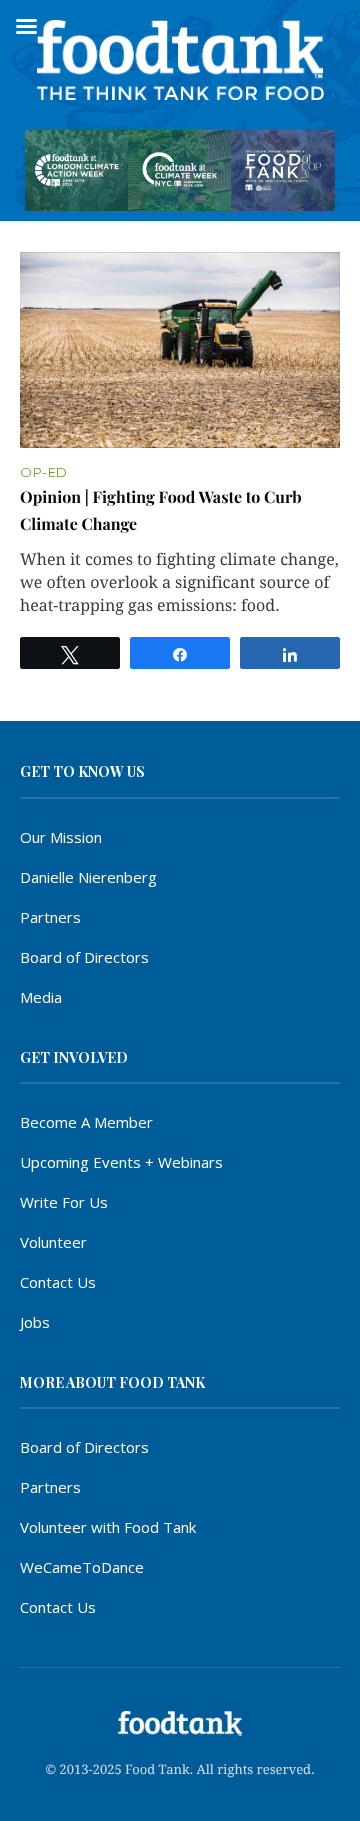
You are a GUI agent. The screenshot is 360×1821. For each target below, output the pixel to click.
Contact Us (58, 1282)
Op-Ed (44, 472)
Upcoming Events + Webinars (121, 1162)
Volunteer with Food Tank (108, 1527)
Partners (50, 917)
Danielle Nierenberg (88, 877)
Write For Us (64, 1202)
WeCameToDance (82, 1567)
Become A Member (86, 1122)
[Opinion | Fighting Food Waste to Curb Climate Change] (180, 350)
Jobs (35, 1322)
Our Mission (61, 837)
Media (41, 997)
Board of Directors (84, 957)
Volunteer (53, 1242)
